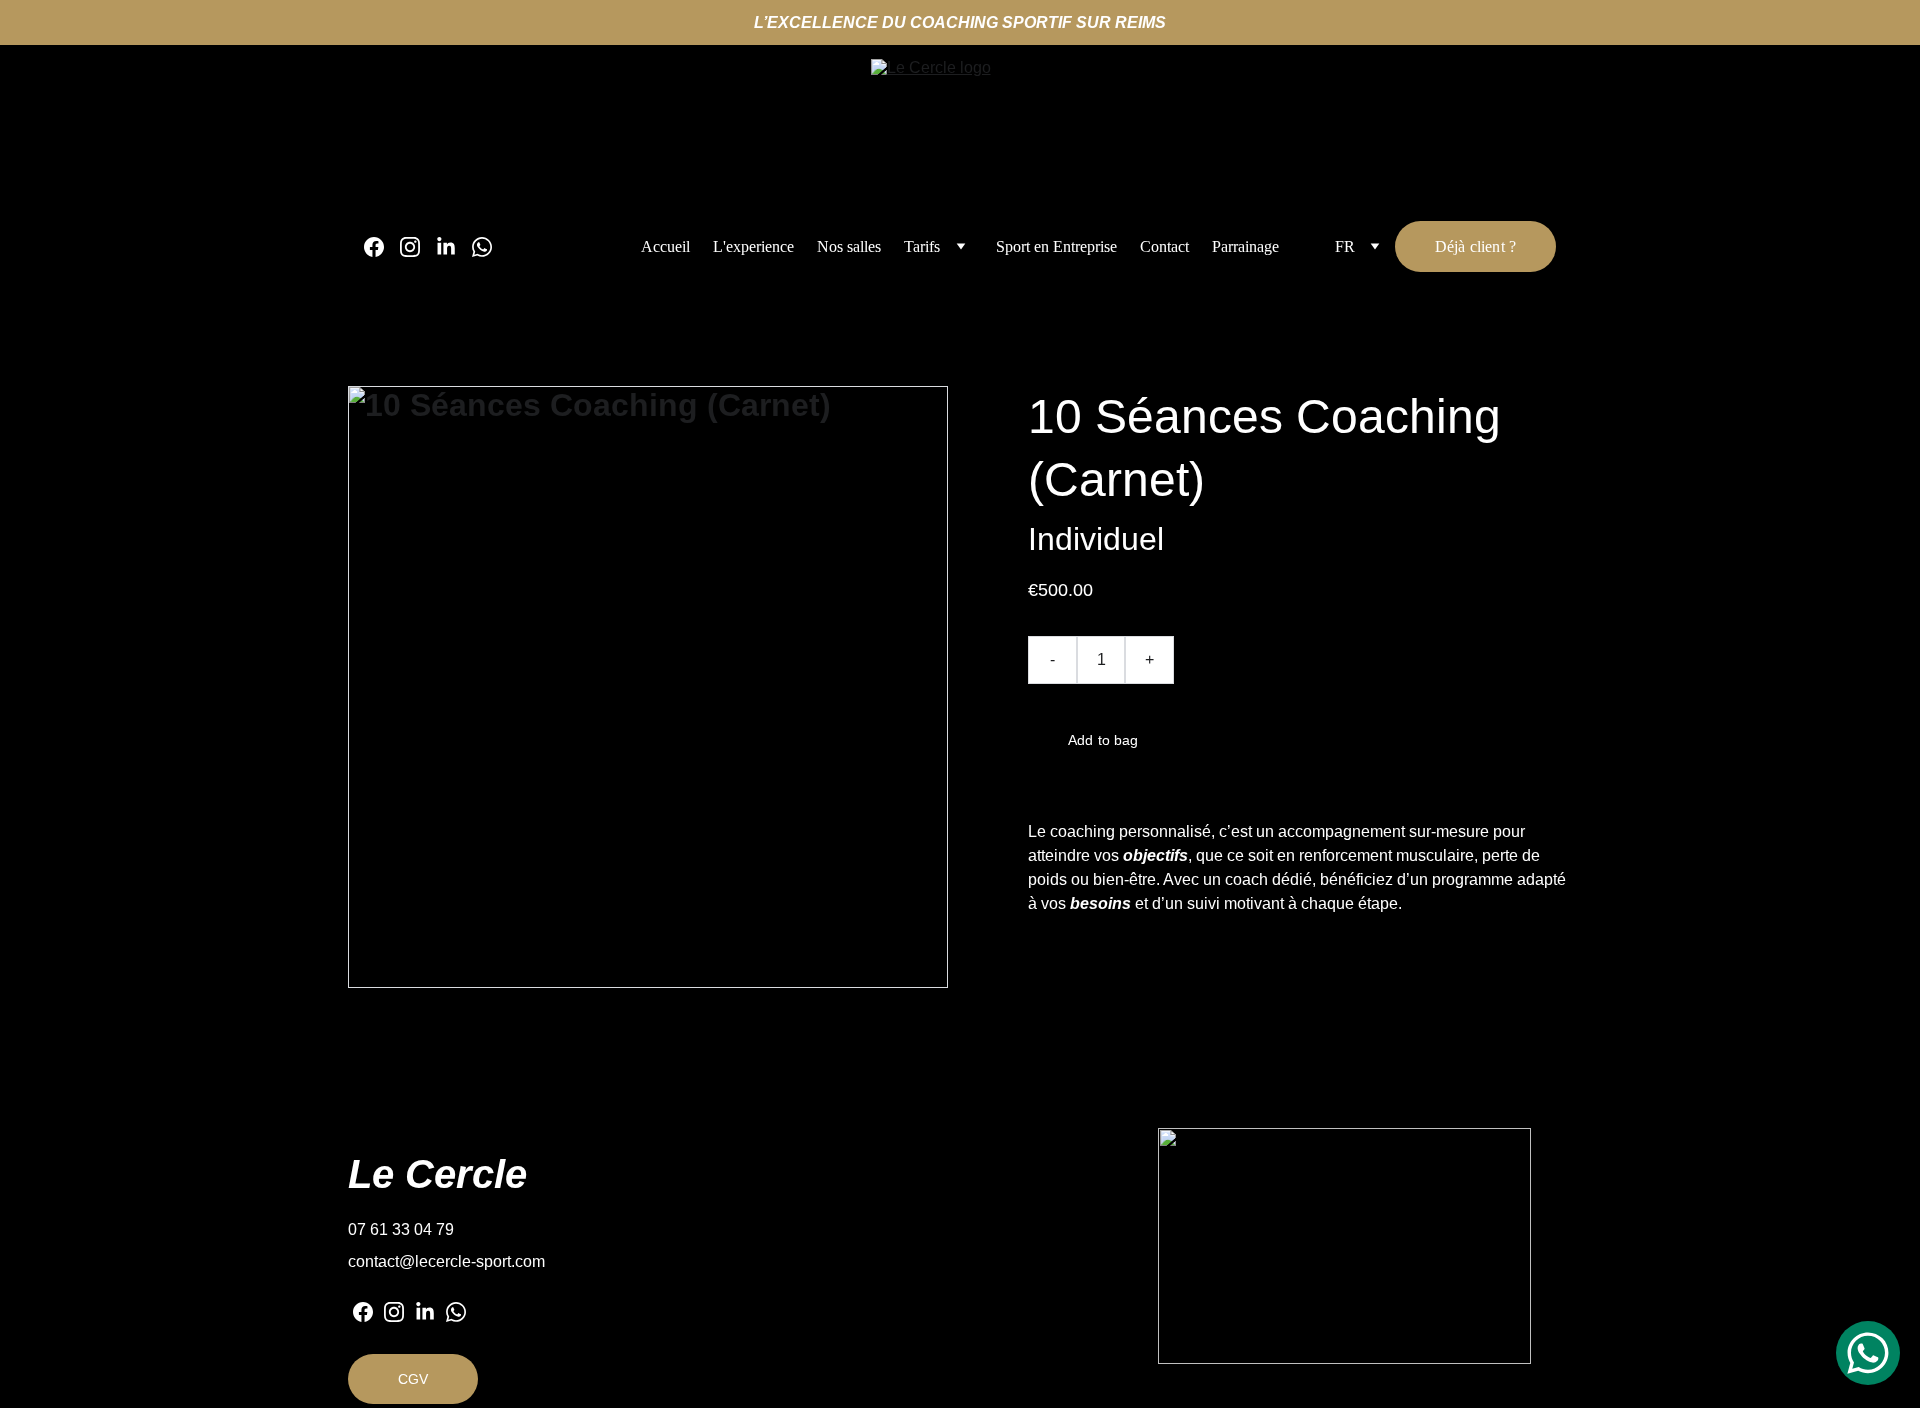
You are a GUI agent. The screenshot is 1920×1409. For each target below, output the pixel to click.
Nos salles (849, 246)
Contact (1164, 246)
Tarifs (922, 246)
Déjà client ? (1475, 246)
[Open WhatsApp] (1868, 1353)
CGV (413, 1379)
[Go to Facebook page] (382, 247)
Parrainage (1245, 246)
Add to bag (1103, 740)
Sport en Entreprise (1056, 246)
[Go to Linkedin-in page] (454, 247)
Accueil (665, 246)
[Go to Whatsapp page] (482, 247)
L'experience (753, 246)
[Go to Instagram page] (418, 247)
